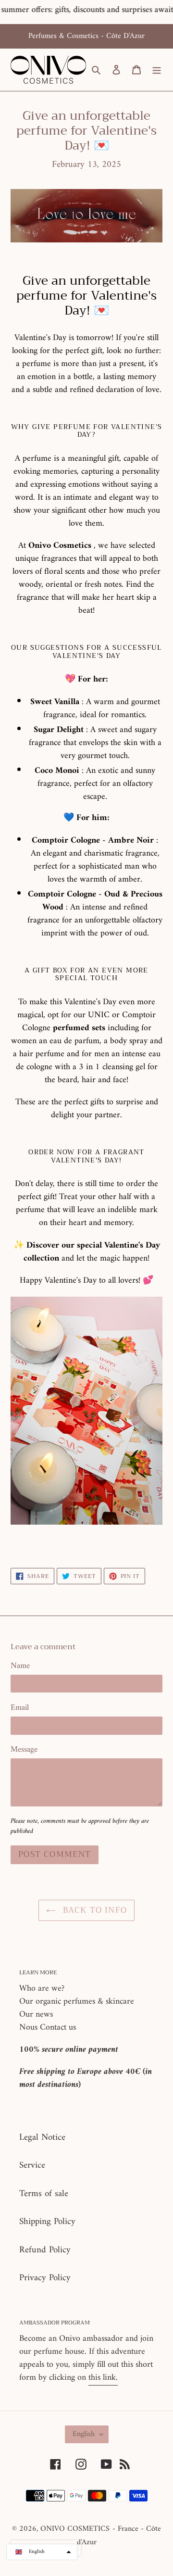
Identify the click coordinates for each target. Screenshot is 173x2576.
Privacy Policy (45, 2278)
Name (20, 1667)
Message (24, 1750)
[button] (42, 2552)
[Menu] (157, 70)
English (84, 2434)
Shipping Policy (47, 2222)
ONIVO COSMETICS (75, 2529)
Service (32, 2166)
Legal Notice (42, 2138)
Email (20, 1708)
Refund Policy (45, 2250)
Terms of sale (44, 2194)
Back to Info (94, 1910)
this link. (103, 2378)
